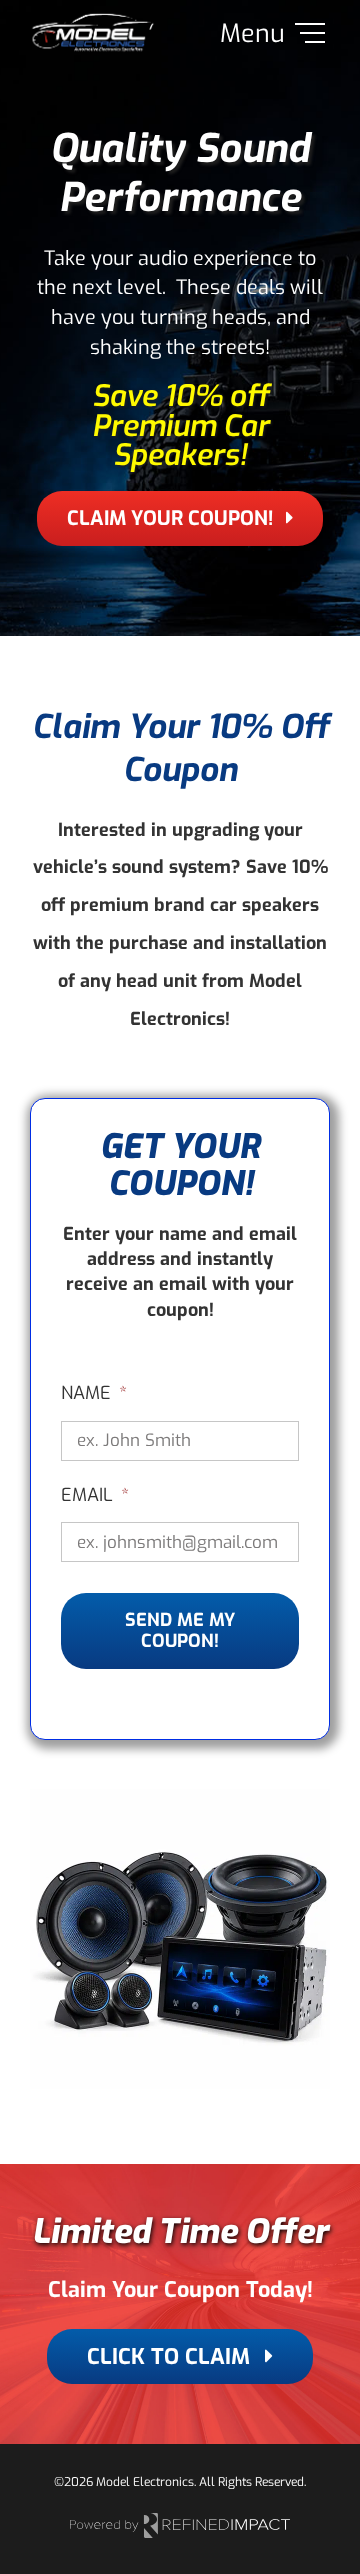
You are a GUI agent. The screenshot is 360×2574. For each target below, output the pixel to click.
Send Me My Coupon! (180, 1630)
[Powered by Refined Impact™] (180, 2520)
